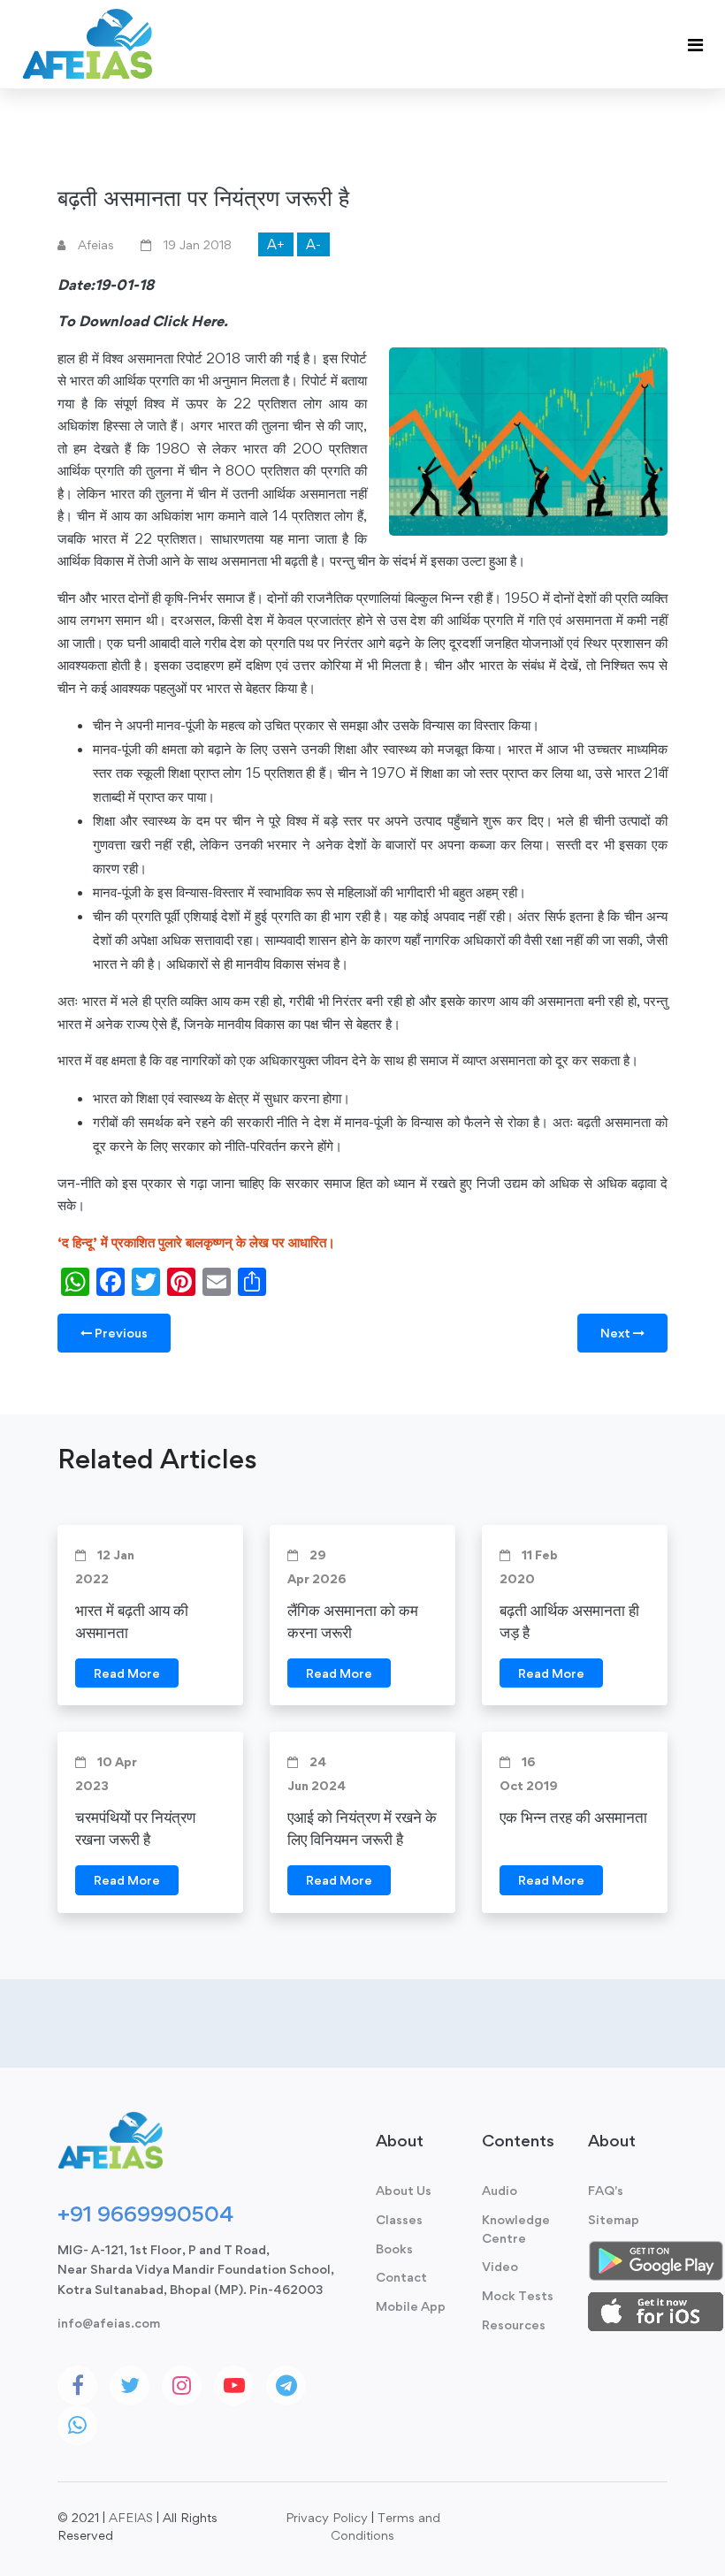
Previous (120, 1333)
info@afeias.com (109, 2323)
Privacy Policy (327, 2517)
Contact (401, 2277)
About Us (404, 2190)
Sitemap (614, 2219)
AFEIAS (131, 2517)
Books (394, 2248)
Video (500, 2266)
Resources (514, 2324)
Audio (500, 2190)
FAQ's (606, 2190)
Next (617, 1333)
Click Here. (190, 321)
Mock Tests (518, 2295)
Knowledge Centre (516, 2229)
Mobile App (411, 2306)
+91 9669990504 (145, 2214)
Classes (399, 2219)
